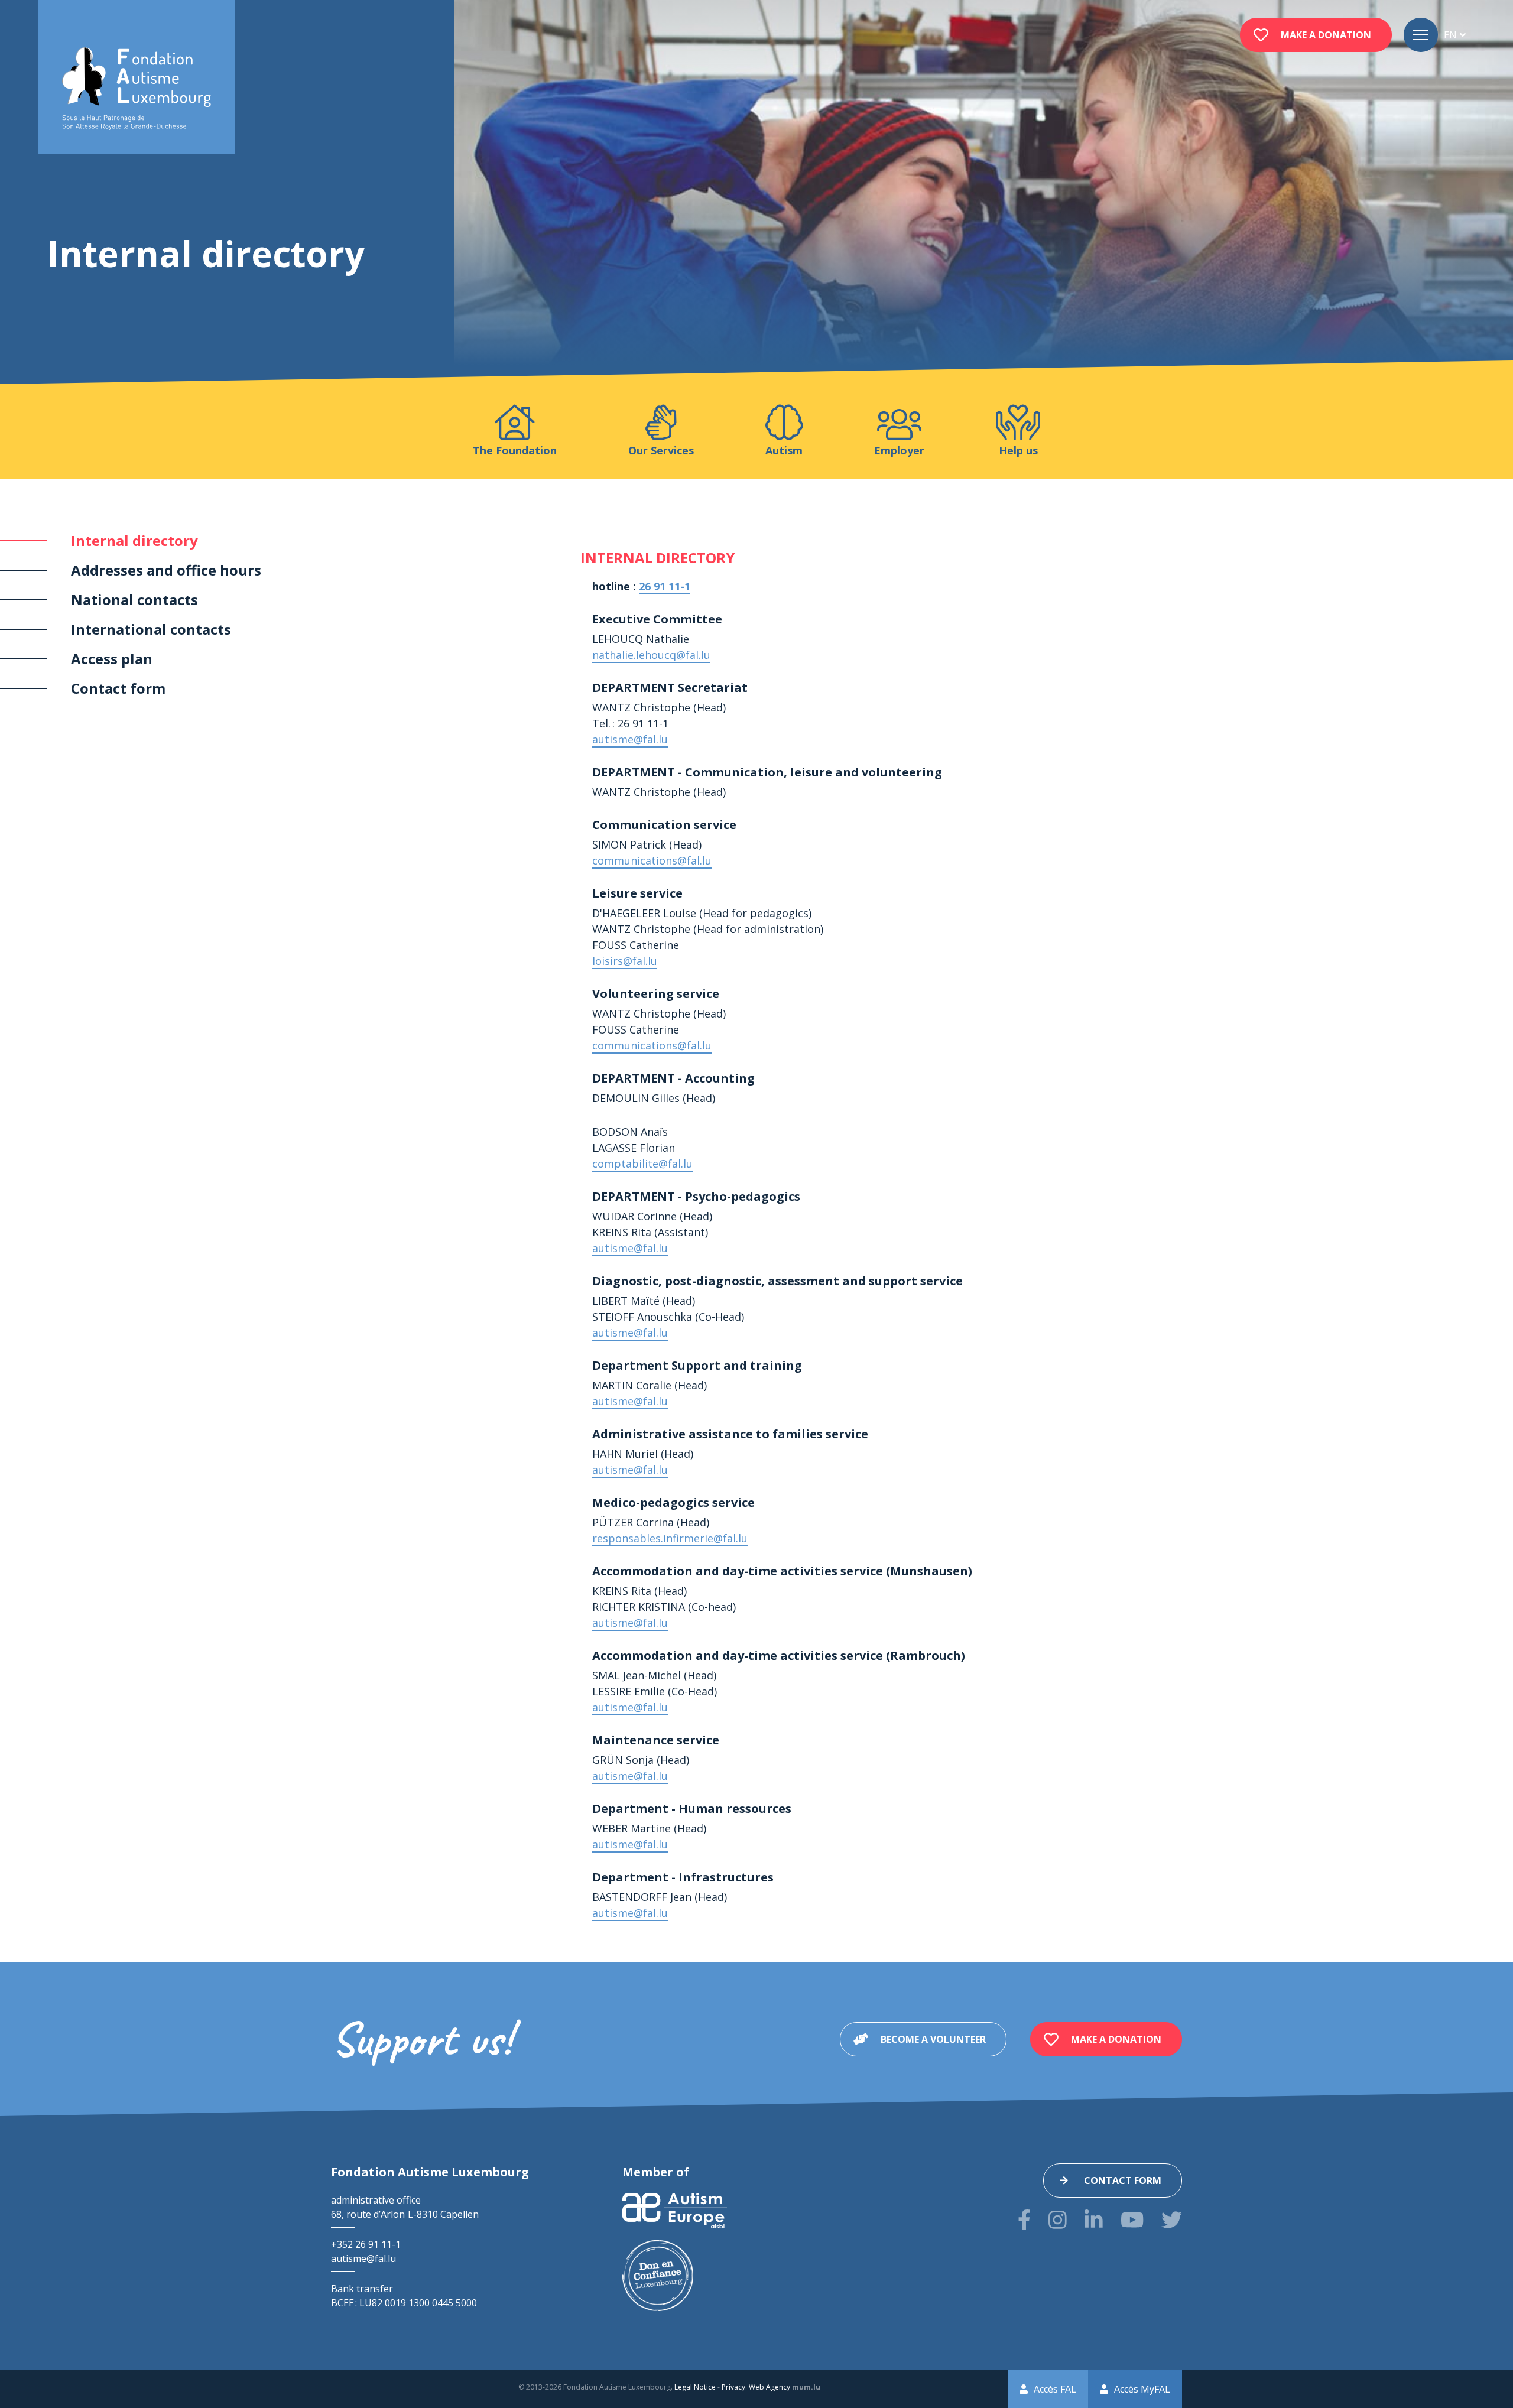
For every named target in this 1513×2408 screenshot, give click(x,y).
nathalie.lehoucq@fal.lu (651, 655)
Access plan (112, 659)
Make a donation (1326, 35)
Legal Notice (695, 2387)
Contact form (118, 688)
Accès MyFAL (1142, 2389)
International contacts (151, 629)
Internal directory (134, 540)
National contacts (134, 599)
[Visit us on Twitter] (1172, 2220)
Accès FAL (1055, 2389)
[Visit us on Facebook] (1024, 2220)
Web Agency (770, 2387)
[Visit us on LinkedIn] (1094, 2220)
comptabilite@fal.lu (642, 1164)
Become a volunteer (933, 2039)
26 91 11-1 (665, 586)
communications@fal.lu (652, 860)
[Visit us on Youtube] (1132, 2220)
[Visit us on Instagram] (1058, 2220)
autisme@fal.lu (630, 739)
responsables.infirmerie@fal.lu (670, 1538)
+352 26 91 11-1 (366, 2244)
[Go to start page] (137, 89)
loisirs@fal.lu (625, 961)
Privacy (733, 2387)
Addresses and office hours (166, 570)
